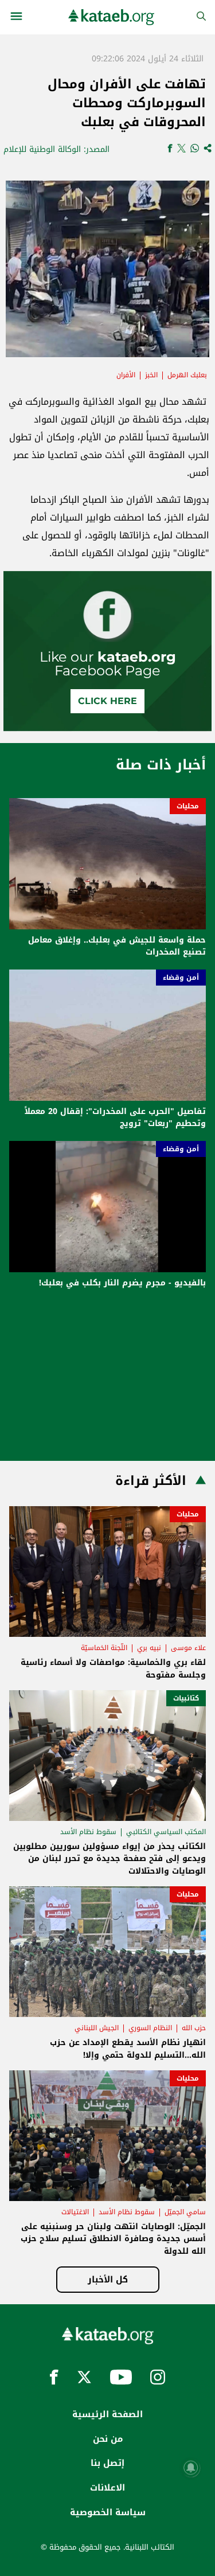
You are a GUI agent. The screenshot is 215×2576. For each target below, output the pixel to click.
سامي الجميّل (185, 2212)
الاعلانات (107, 2488)
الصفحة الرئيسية (107, 2414)
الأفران (126, 375)
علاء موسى (188, 1648)
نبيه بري (149, 1648)
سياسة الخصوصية (108, 2512)
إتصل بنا (107, 2463)
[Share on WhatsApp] (195, 149)
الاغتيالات (75, 2212)
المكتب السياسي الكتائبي (166, 1832)
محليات (188, 806)
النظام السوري (150, 2028)
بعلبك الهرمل (187, 375)
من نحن (108, 2439)
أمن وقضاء (181, 978)
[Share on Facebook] (170, 149)
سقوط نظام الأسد (88, 1832)
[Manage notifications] (191, 2468)
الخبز (151, 375)
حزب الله (194, 2028)
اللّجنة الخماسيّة (104, 1648)
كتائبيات (186, 1698)
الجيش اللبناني (97, 2028)
